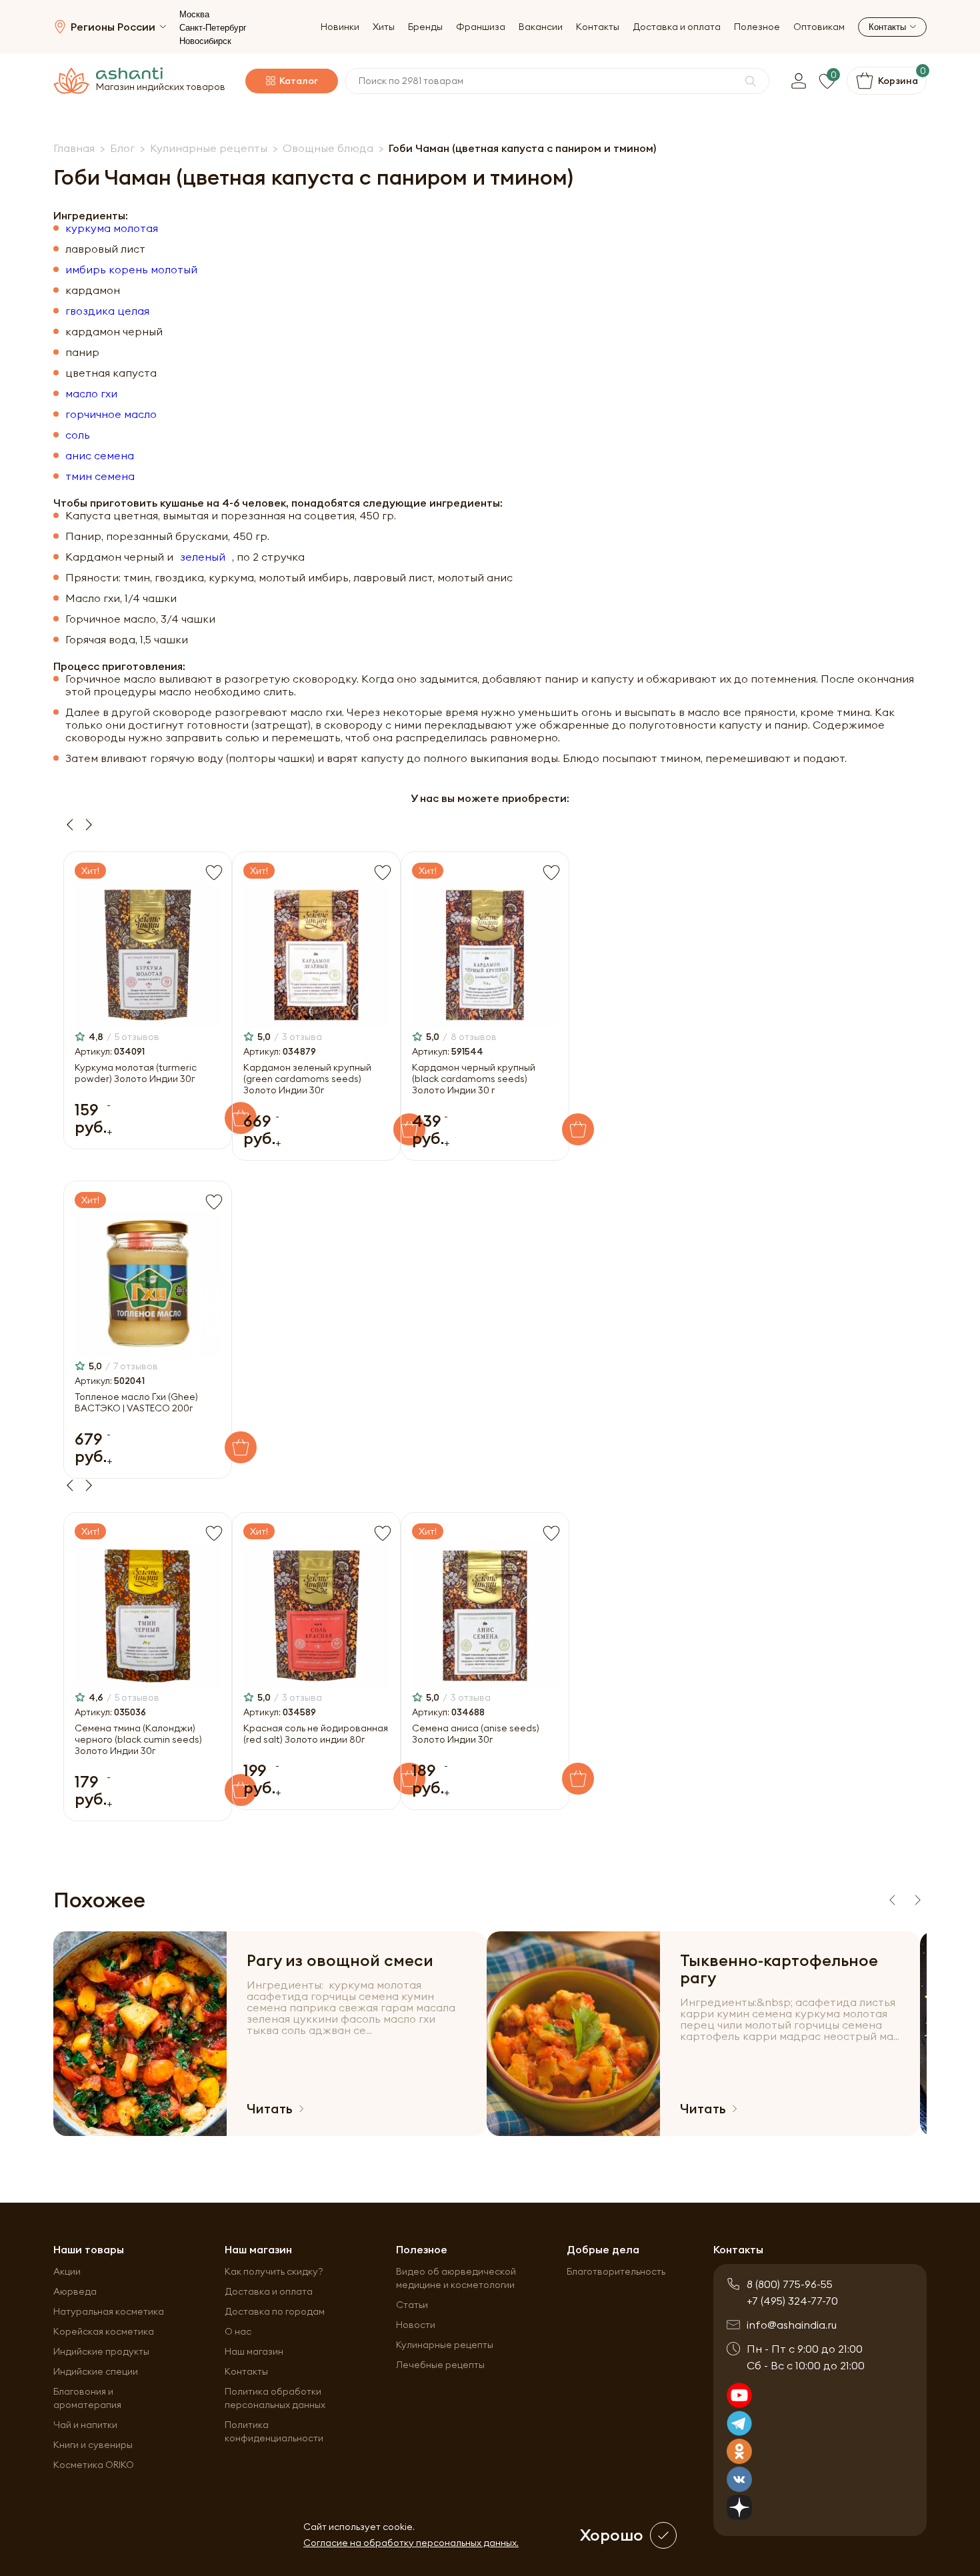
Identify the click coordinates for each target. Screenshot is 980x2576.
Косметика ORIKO (94, 2465)
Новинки (340, 27)
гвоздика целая (107, 311)
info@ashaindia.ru (792, 2325)
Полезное (757, 27)
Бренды (425, 27)
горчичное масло (111, 414)
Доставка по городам (275, 2311)
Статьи (412, 2305)
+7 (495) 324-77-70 (792, 2301)
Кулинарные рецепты (445, 2345)
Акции (67, 2271)
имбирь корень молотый (131, 270)
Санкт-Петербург (213, 28)
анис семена (100, 456)
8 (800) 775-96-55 (790, 2284)
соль (78, 435)
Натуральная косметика (109, 2311)
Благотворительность (616, 2271)
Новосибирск (205, 41)
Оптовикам (819, 27)
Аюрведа (75, 2291)
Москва (194, 14)
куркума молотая (112, 228)
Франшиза (481, 27)
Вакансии (541, 27)
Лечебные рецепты (440, 2365)
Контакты (598, 27)
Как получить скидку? (274, 2271)
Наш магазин (254, 2351)
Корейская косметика (104, 2331)
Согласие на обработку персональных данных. (411, 2543)
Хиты (384, 27)
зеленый (203, 557)
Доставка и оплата (677, 27)
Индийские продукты (101, 2351)
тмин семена (100, 476)
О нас (238, 2331)
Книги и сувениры (93, 2445)
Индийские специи (96, 2371)
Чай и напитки (85, 2425)
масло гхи (91, 394)
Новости (416, 2325)
